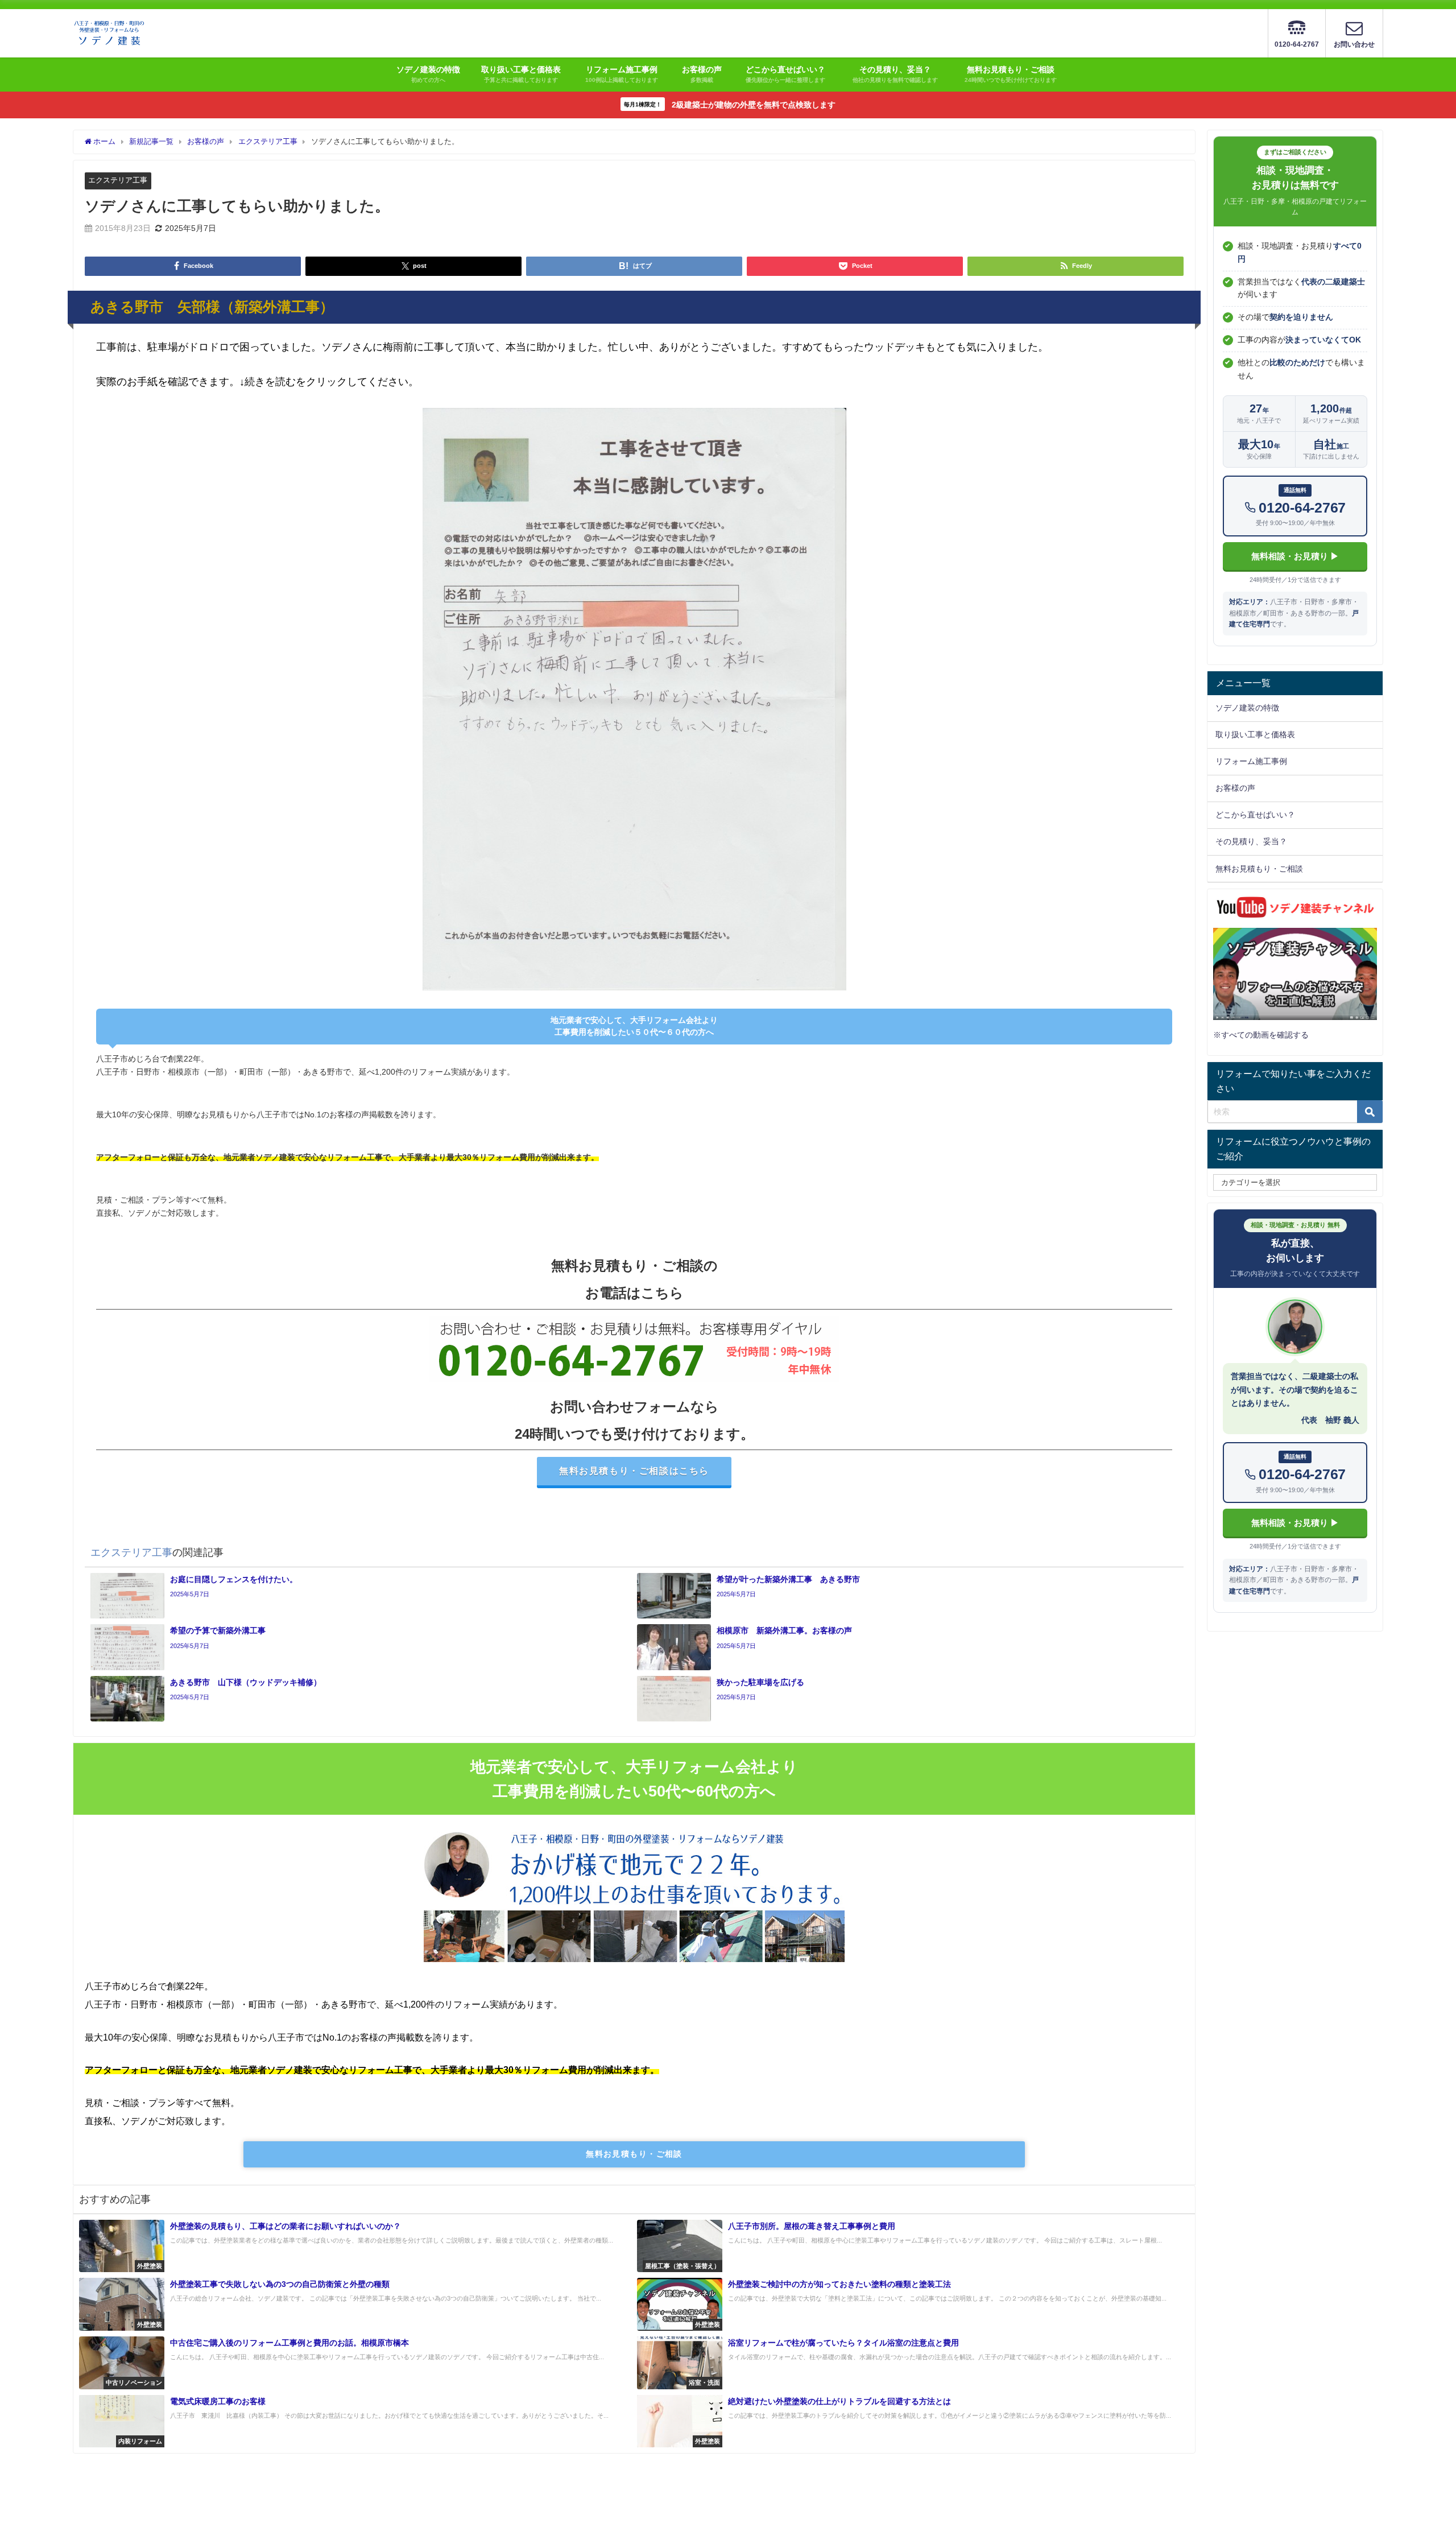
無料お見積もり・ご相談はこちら (634, 1471)
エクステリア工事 (118, 180)
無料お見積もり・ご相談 (634, 2154)
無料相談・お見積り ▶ (1295, 556)
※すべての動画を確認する (1261, 1035)
